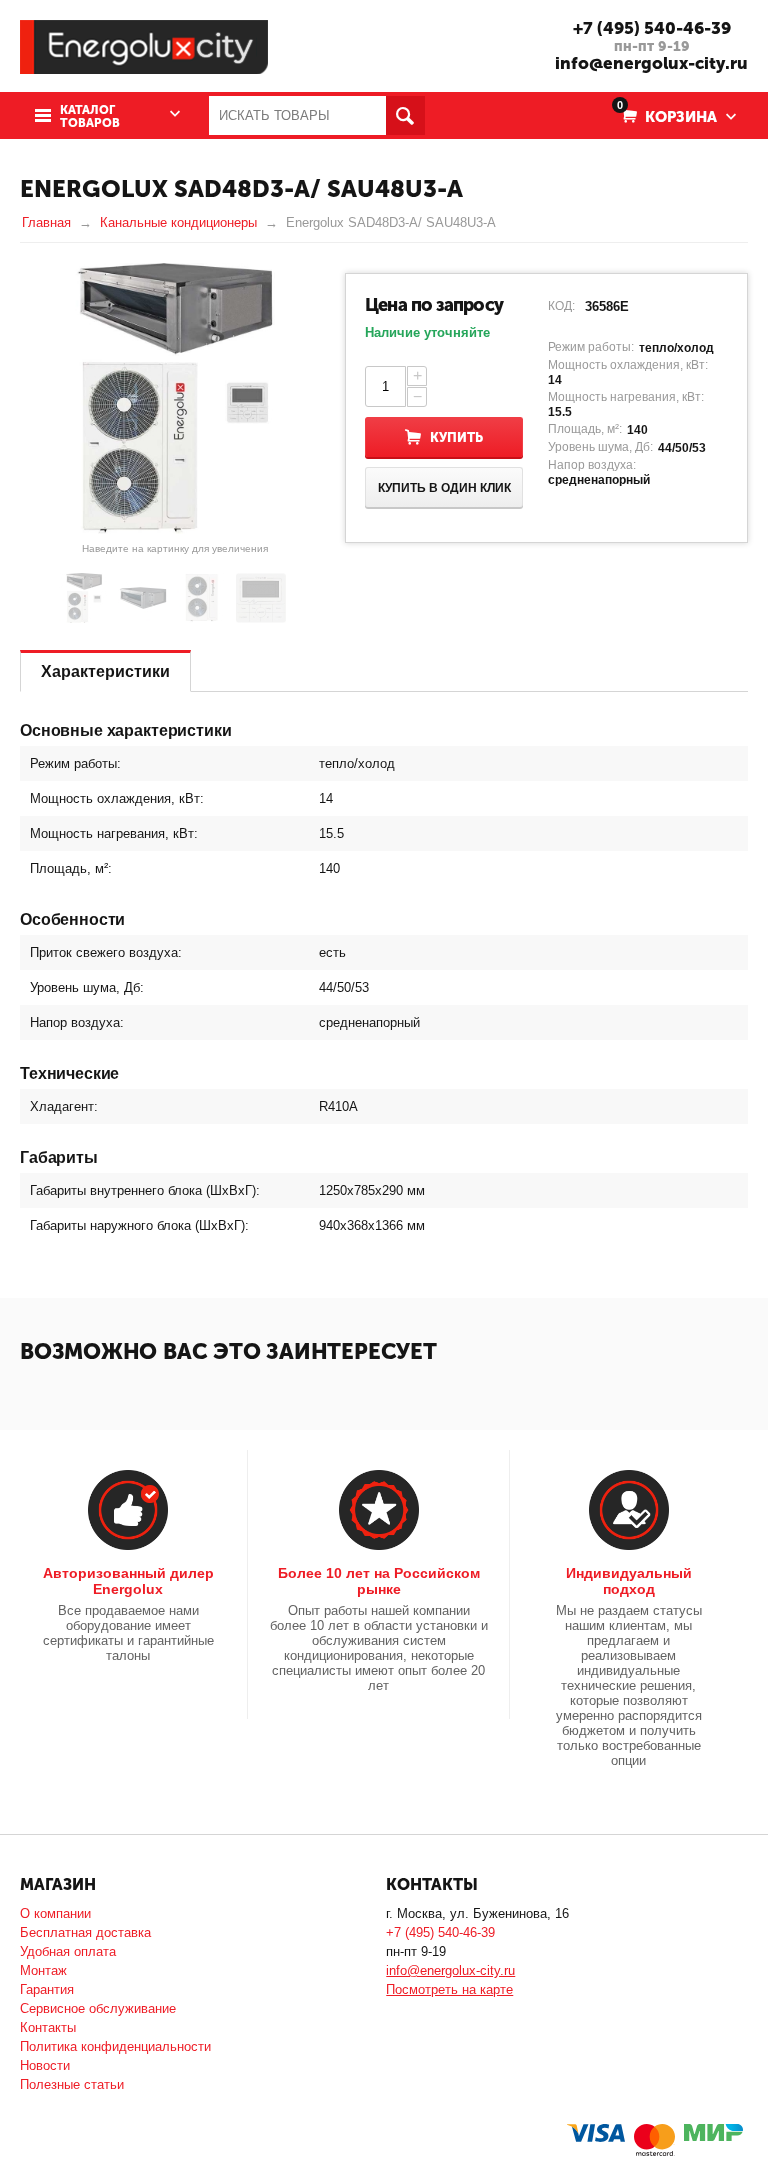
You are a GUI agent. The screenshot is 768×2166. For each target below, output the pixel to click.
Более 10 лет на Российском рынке (379, 1581)
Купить (456, 437)
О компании (55, 1913)
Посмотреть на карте (449, 1989)
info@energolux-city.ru (651, 63)
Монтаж (43, 1970)
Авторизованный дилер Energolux (128, 1581)
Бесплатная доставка (85, 1932)
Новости (45, 2065)
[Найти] (405, 115)
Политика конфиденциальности (115, 2046)
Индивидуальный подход (629, 1581)
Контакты (48, 2027)
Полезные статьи (72, 2084)
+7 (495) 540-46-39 (652, 28)
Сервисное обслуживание (98, 2008)
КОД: (561, 306)
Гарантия (47, 1989)
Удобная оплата (68, 1951)
